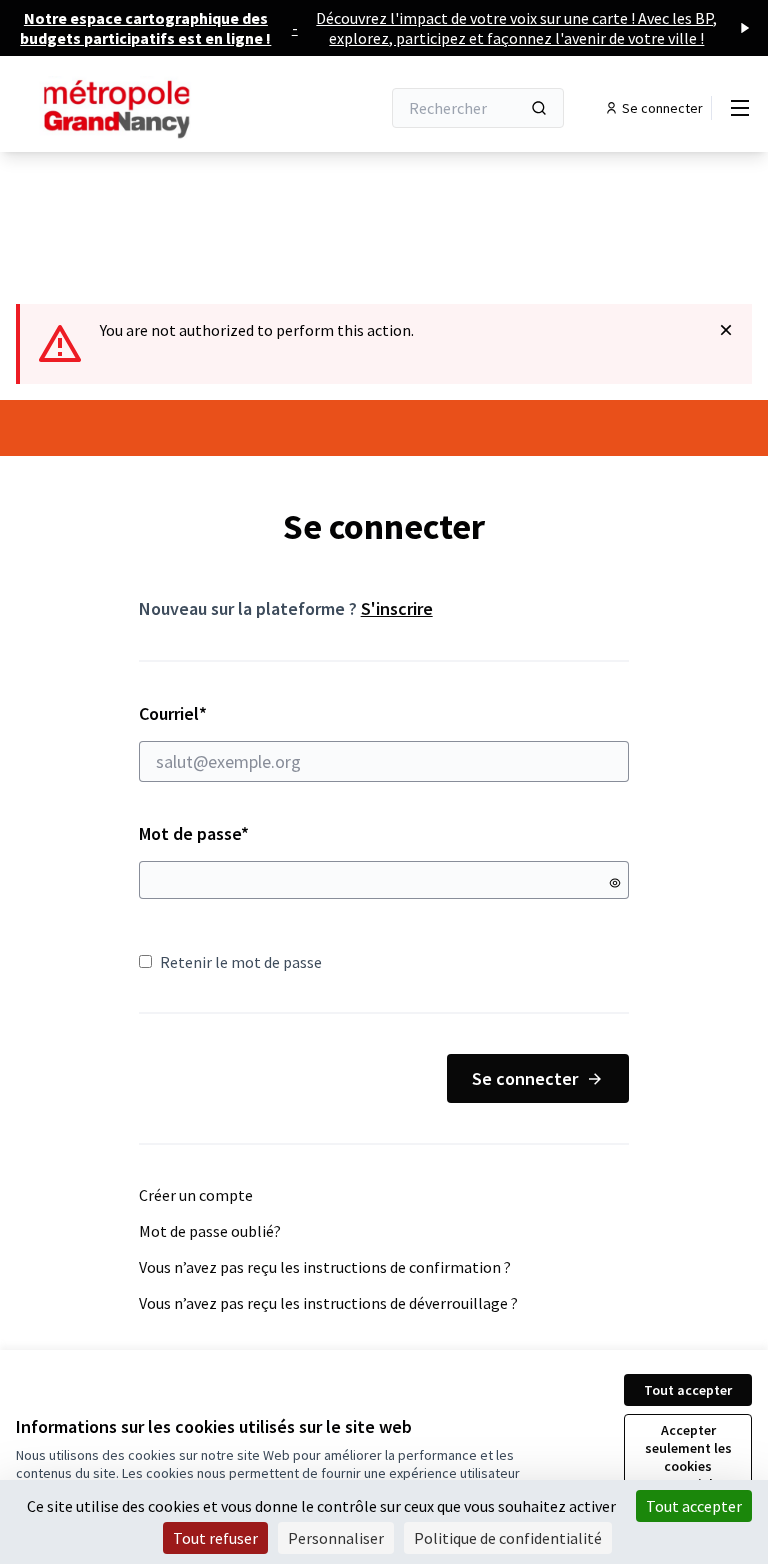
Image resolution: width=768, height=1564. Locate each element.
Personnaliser (336, 1538)
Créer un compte (196, 1195)
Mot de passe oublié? (210, 1231)
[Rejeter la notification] (726, 330)
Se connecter (525, 1078)
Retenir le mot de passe (241, 962)
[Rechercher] (539, 108)
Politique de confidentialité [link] (508, 1538)
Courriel (244, 713)
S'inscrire (397, 608)
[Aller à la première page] (149, 108)
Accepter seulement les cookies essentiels (688, 1457)
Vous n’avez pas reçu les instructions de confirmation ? (325, 1267)
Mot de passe (194, 833)
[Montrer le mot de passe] (615, 883)
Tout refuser (215, 1538)
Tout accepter (688, 1390)
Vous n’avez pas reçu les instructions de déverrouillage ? (328, 1303)
